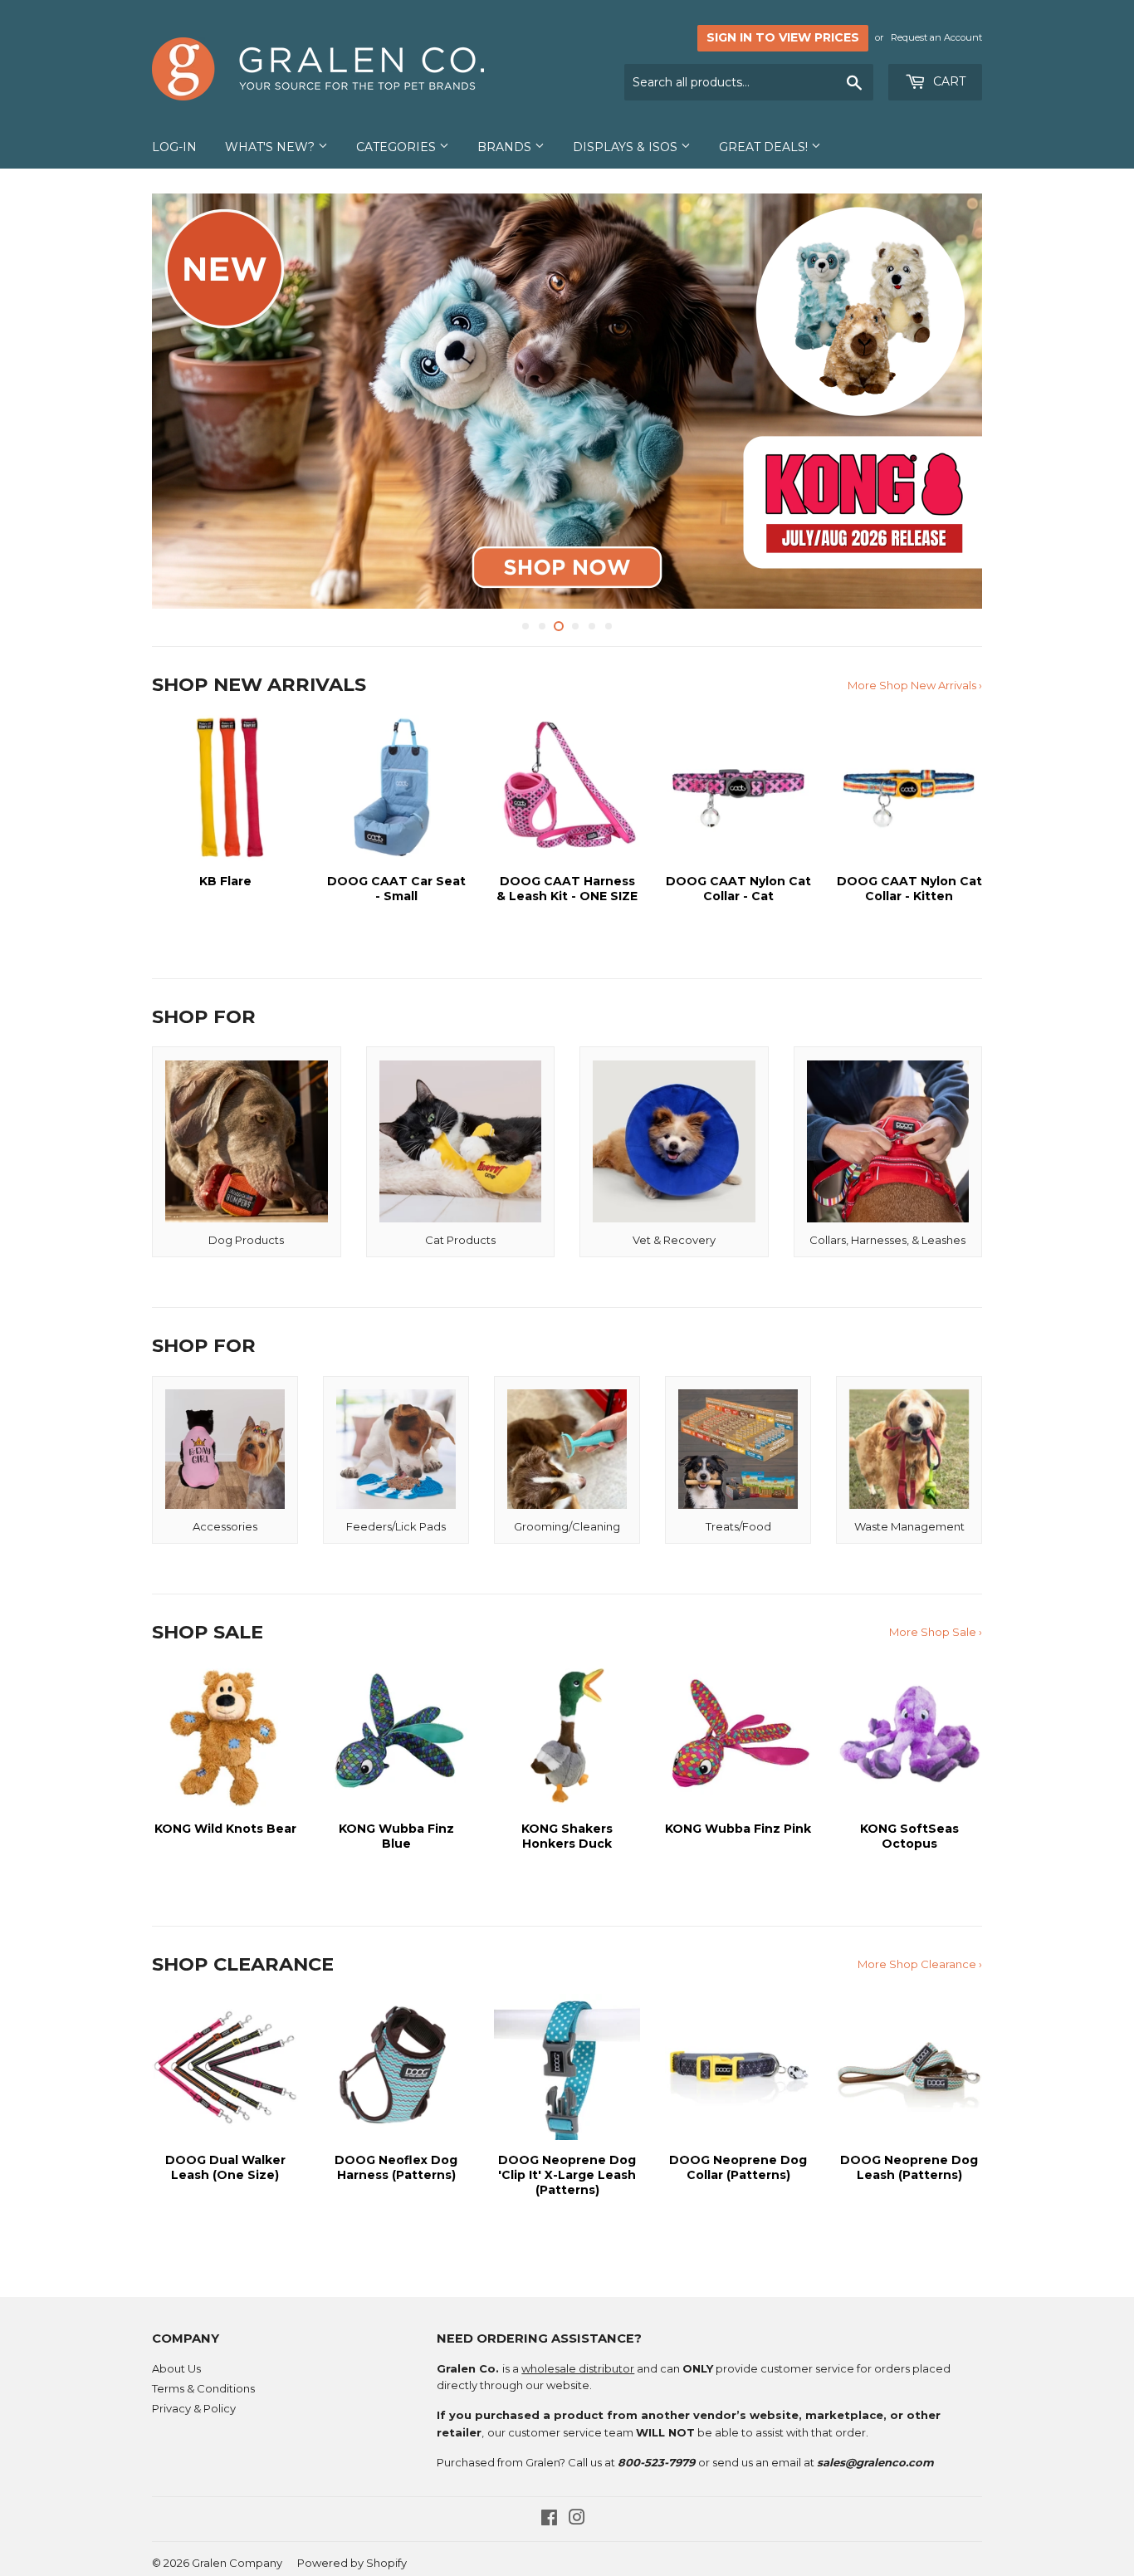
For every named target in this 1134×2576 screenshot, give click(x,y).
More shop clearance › (920, 1964)
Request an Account (936, 37)
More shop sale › (936, 1632)
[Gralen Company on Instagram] (577, 2520)
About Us (176, 2368)
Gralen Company (237, 2563)
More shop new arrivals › (915, 685)
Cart (948, 81)
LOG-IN (174, 147)
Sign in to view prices (783, 37)
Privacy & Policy (194, 2408)
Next (947, 401)
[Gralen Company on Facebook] (549, 2520)
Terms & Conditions (203, 2388)
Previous (187, 401)
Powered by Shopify (352, 2563)
